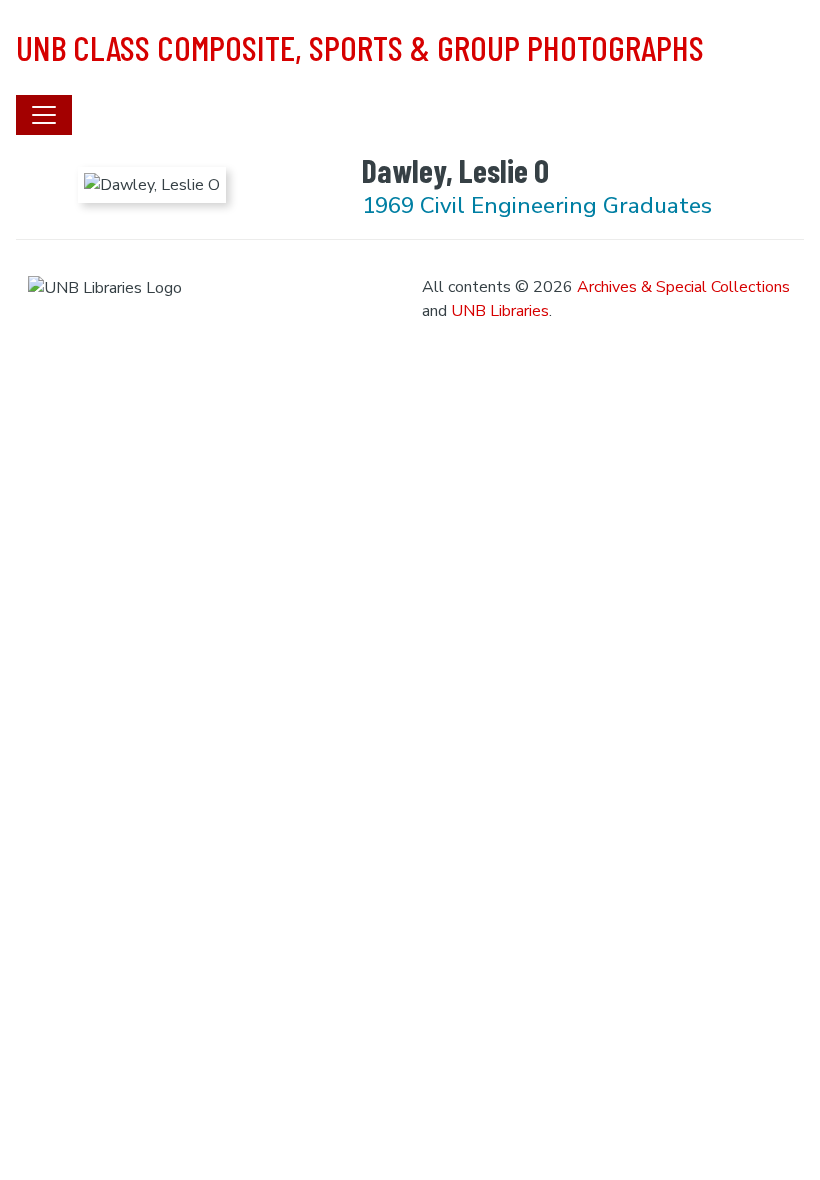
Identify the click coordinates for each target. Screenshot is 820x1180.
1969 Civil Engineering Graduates (537, 205)
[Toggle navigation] (44, 115)
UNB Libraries (500, 311)
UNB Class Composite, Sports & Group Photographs (360, 47)
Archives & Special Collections (683, 287)
